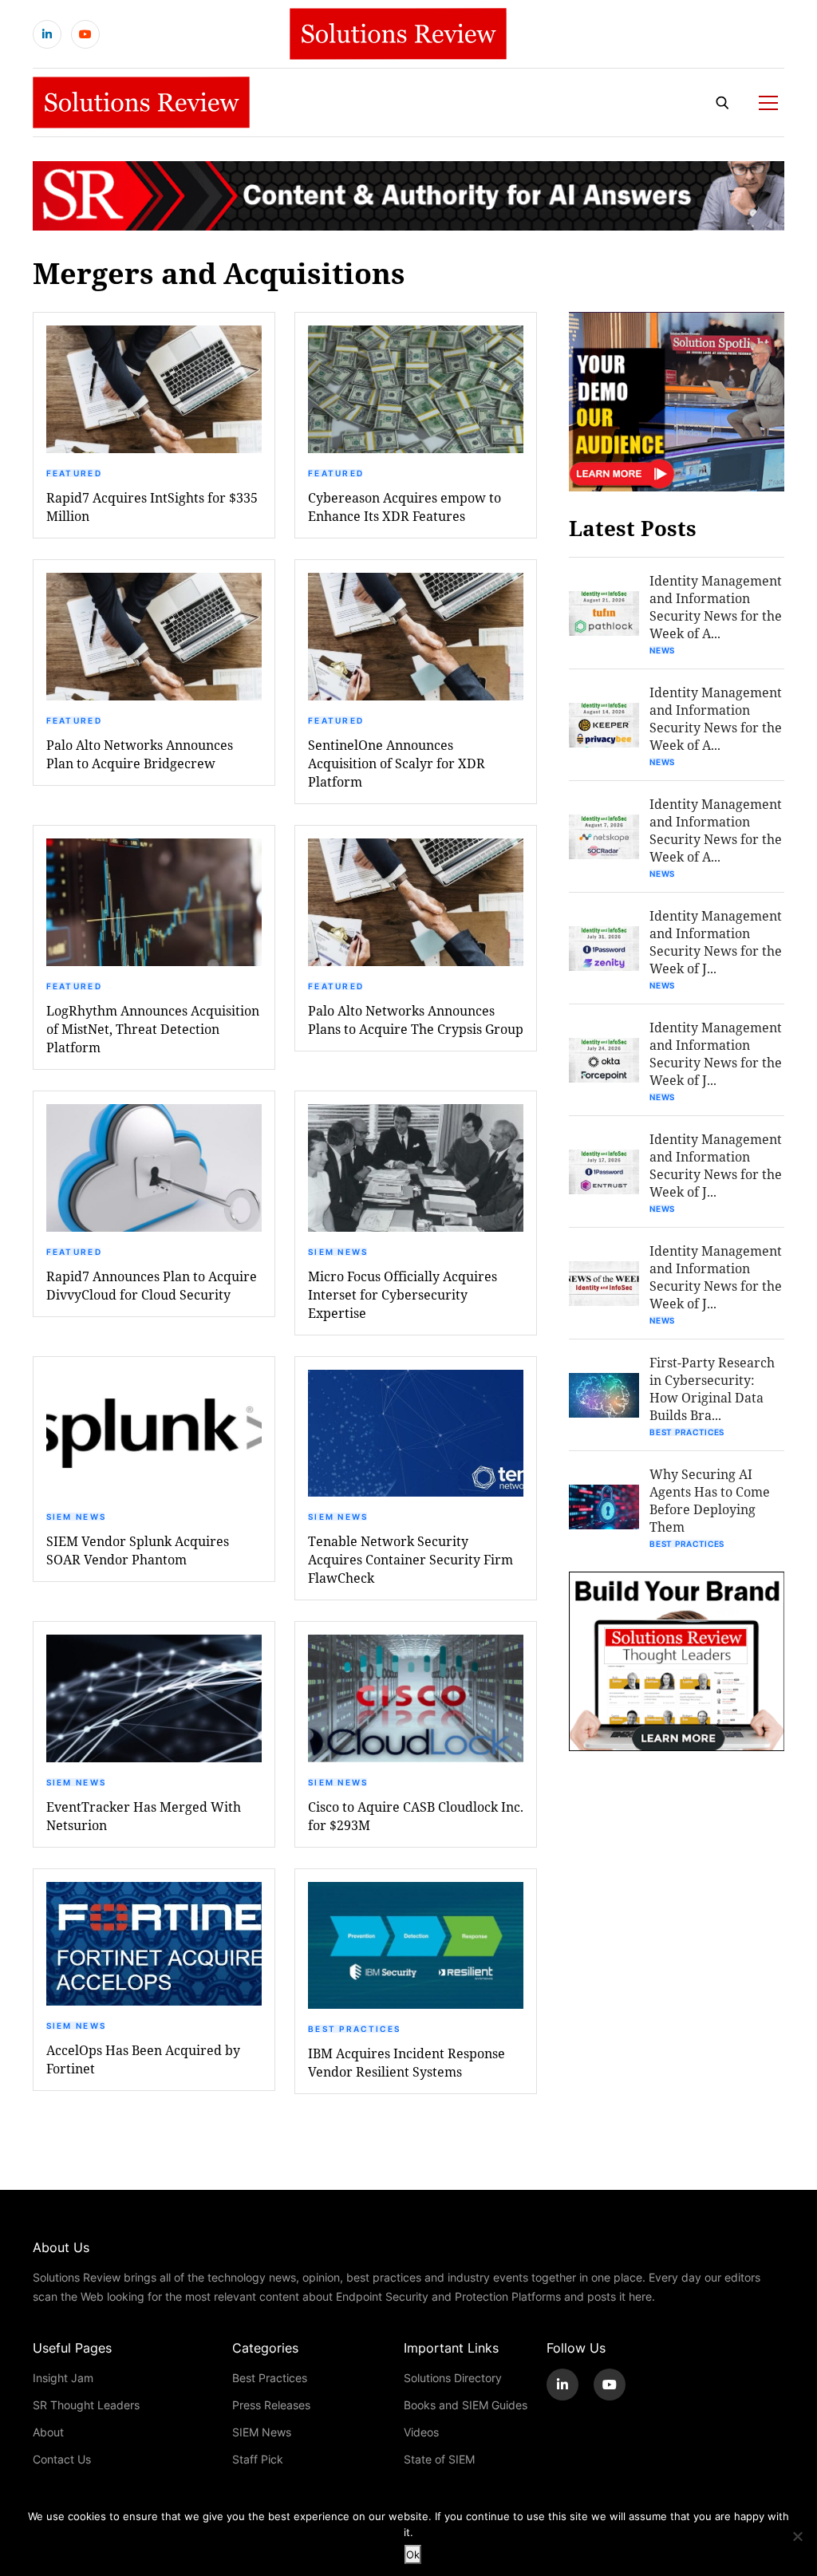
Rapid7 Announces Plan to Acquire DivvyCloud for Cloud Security (152, 1285)
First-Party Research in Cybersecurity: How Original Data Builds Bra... (712, 1389)
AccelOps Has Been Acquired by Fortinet (143, 2059)
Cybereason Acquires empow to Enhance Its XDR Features (405, 507)
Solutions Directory (453, 2378)
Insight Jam (63, 2378)
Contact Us (62, 2459)
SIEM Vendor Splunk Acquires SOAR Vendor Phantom (138, 1550)
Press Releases (271, 2405)
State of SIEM (439, 2459)
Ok (413, 2554)
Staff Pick (258, 2459)
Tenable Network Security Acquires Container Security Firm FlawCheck (410, 1559)
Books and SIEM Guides (466, 2405)
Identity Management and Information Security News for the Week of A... (716, 607)
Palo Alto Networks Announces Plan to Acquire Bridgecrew (140, 754)
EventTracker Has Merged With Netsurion (144, 1816)
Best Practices (354, 2029)
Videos (421, 2432)
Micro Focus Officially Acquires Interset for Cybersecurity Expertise (403, 1294)
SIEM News (338, 1252)
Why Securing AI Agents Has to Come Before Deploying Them (710, 1500)
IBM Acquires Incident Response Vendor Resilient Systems (407, 2062)
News (662, 650)
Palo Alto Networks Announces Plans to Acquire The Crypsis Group (416, 1020)
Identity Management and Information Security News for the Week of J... (716, 942)
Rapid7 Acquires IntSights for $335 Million (152, 507)
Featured (74, 473)
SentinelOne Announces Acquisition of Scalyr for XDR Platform (397, 763)
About (48, 2432)
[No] (797, 2536)
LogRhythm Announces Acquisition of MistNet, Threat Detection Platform (153, 1029)
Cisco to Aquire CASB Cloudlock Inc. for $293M (416, 1816)
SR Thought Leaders (86, 2405)
